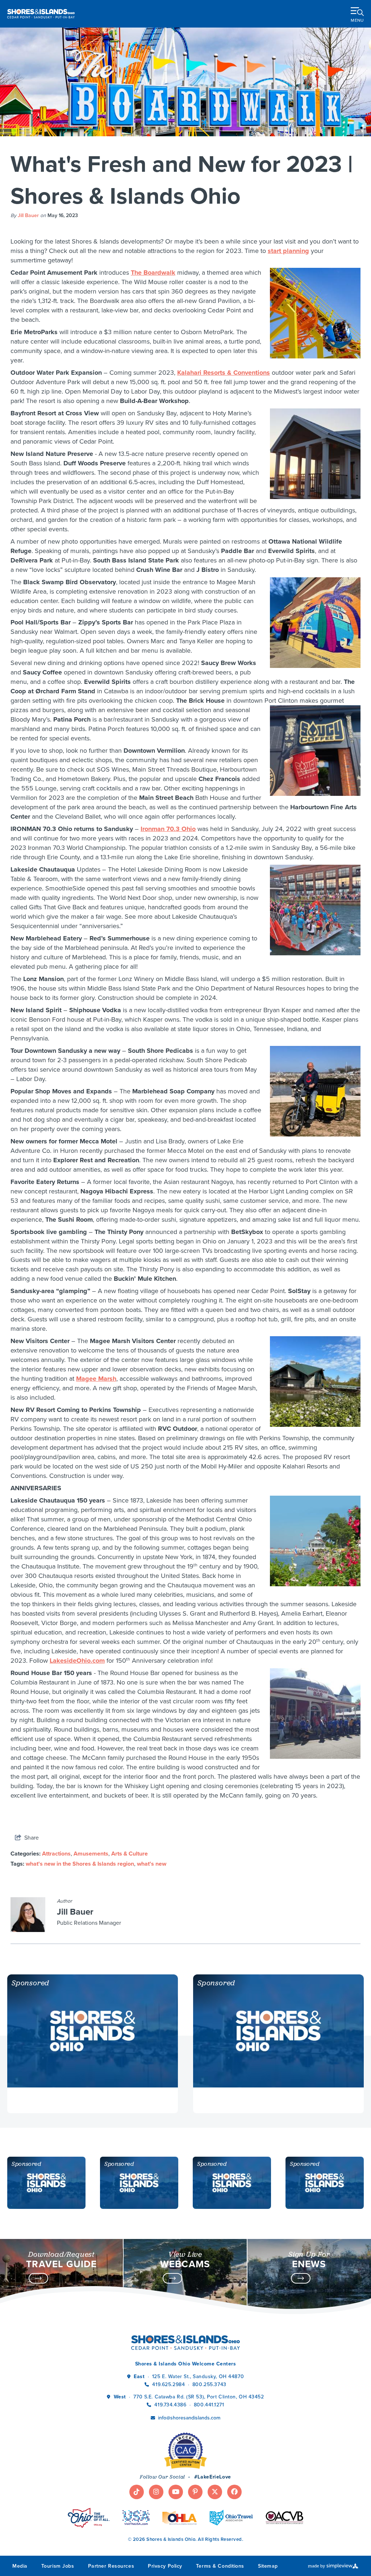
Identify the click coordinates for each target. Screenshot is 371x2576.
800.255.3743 (209, 2384)
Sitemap (268, 2566)
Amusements (91, 1854)
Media (20, 2566)
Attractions (56, 1854)
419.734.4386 (171, 2405)
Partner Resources (111, 2566)
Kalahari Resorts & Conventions (224, 373)
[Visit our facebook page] (234, 2492)
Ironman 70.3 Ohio (168, 829)
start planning (288, 251)
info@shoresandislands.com (189, 2418)
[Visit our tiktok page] (137, 2492)
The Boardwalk (153, 273)
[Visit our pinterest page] (195, 2492)
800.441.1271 (209, 2405)
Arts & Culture (130, 1854)
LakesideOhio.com (77, 1661)
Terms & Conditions (220, 2566)
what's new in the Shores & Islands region (80, 1864)
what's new (152, 1864)
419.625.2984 (168, 2384)
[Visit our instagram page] (156, 2492)
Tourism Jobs (58, 2566)
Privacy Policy (165, 2566)
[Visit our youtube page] (176, 2492)
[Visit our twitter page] (215, 2492)
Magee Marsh (96, 1379)
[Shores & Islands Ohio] (41, 14)
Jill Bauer (28, 215)
